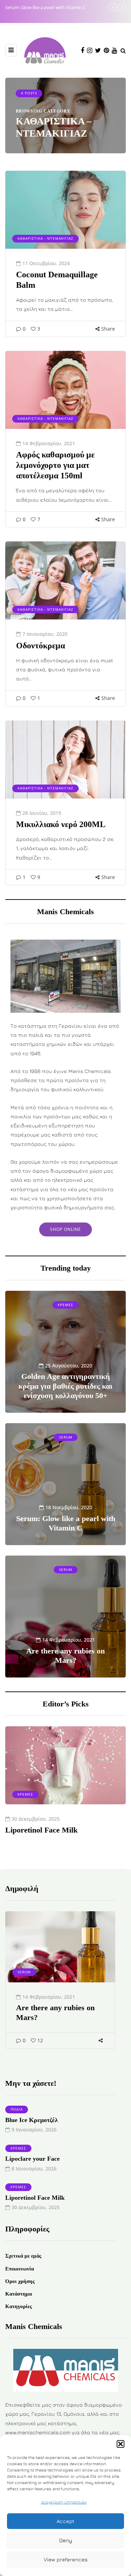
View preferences (66, 2559)
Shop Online (65, 1229)
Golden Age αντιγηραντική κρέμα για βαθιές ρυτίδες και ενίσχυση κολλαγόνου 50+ (65, 1386)
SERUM (66, 1437)
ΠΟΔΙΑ (17, 2109)
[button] (121, 2444)
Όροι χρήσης (20, 2281)
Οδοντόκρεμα (41, 646)
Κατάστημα (19, 2294)
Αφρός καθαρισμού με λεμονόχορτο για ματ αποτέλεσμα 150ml (55, 465)
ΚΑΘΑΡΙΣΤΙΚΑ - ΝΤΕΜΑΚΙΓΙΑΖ (45, 238)
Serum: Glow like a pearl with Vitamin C (66, 1523)
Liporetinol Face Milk (41, 1830)
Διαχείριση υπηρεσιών (64, 2502)
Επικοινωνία (20, 2269)
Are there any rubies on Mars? (36, 7)
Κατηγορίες (19, 2306)
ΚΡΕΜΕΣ (65, 1305)
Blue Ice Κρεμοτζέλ (32, 2120)
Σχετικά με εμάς (23, 2256)
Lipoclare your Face (32, 2159)
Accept (65, 2521)
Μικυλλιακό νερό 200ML (61, 824)
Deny (65, 2540)
